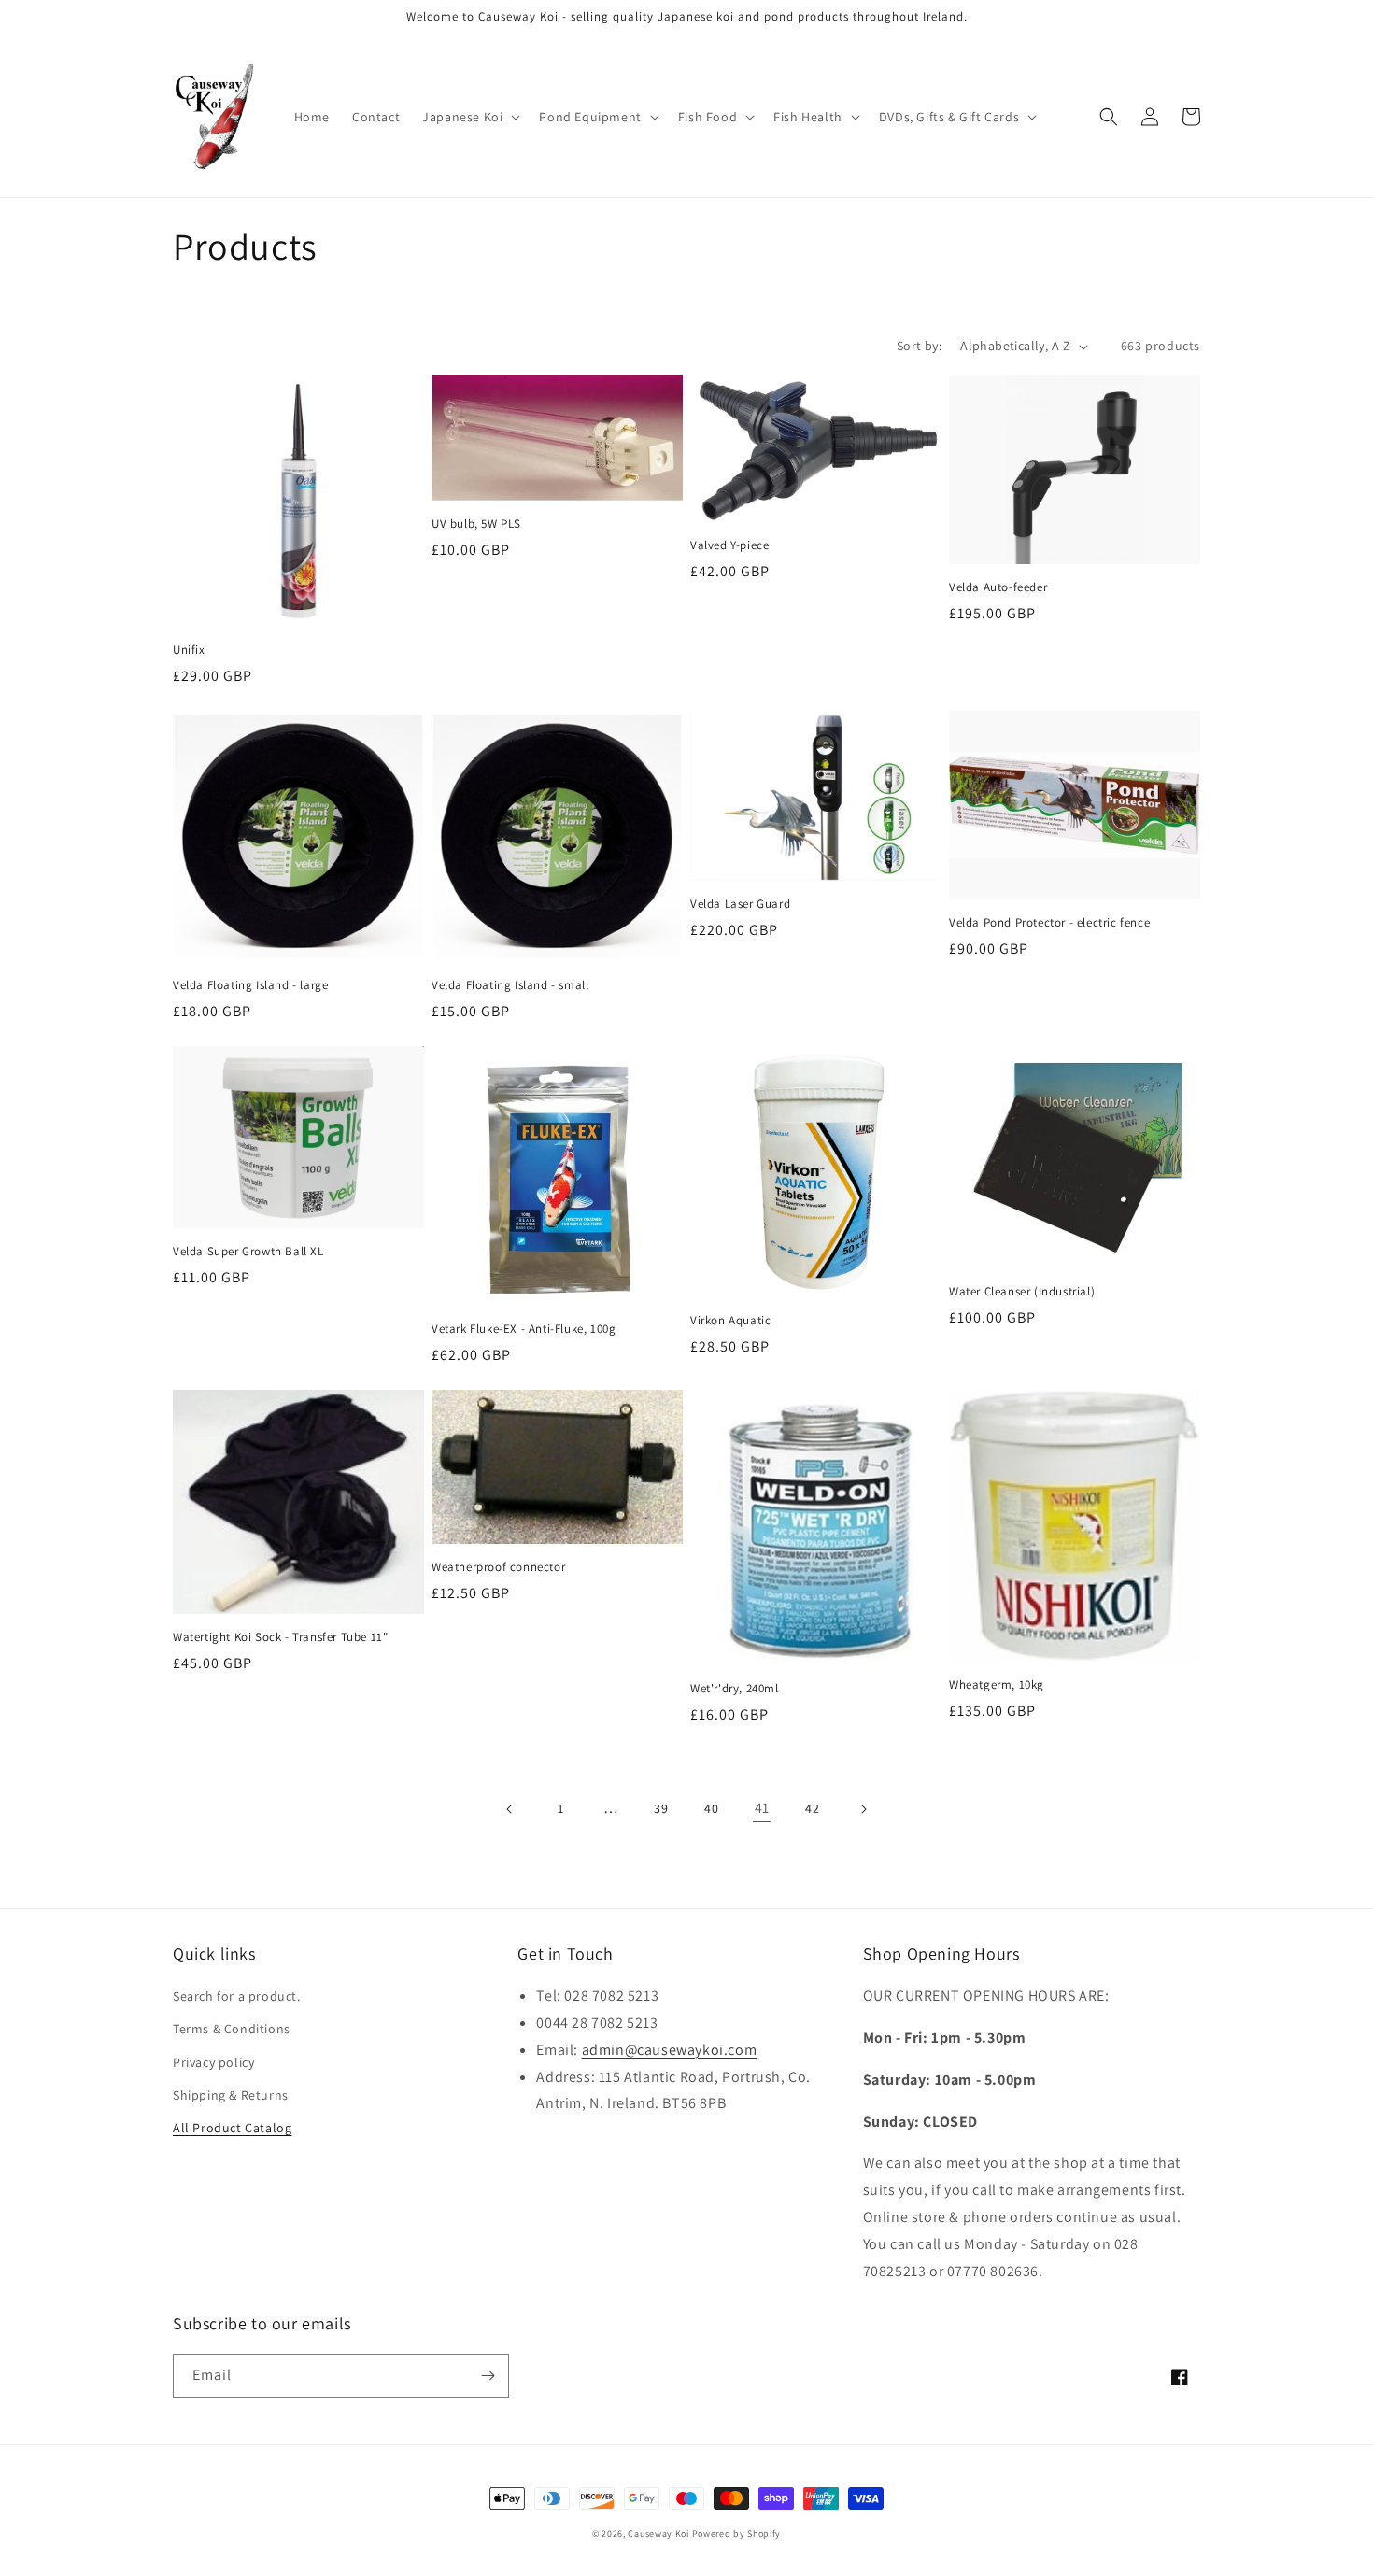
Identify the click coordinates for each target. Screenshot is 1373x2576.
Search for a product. (237, 1996)
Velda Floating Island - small (510, 985)
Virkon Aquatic (730, 1321)
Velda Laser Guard (740, 904)
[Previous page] (510, 1809)
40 (711, 1808)
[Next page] (863, 1809)
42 (812, 1808)
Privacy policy (213, 2062)
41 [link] (762, 1808)
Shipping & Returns (231, 2095)
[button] (469, 117)
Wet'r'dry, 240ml (735, 1689)
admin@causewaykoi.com (670, 2050)
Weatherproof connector (498, 1567)
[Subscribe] (488, 2376)
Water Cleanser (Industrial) (1022, 1292)
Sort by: (919, 346)
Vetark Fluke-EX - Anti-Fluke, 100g (524, 1329)
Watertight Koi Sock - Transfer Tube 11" (280, 1637)
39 (661, 1808)
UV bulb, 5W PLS (476, 524)
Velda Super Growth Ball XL (248, 1252)
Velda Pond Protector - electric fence (1049, 923)
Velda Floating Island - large (250, 985)
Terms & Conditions (232, 2029)
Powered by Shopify (737, 2534)
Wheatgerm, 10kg (997, 1685)
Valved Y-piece (729, 545)
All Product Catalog (232, 2128)
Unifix (189, 650)
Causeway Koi (658, 2534)
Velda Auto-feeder (998, 587)
